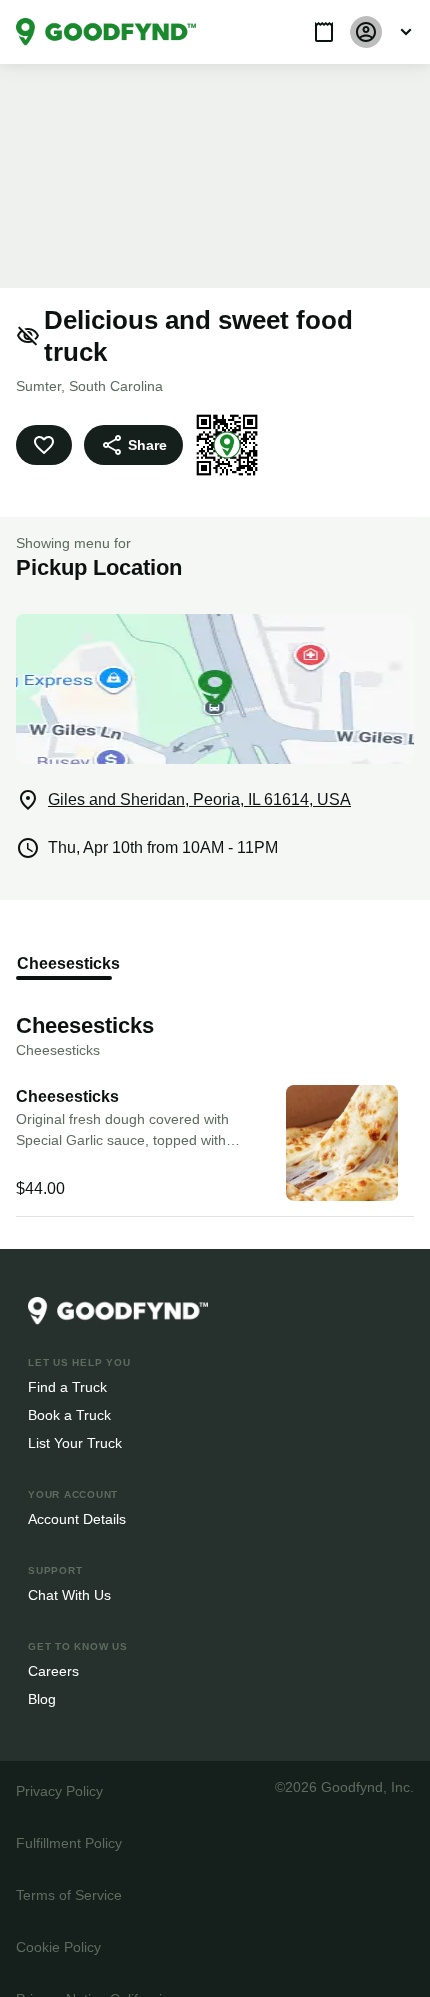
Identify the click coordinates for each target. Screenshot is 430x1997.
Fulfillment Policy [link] (68, 1810)
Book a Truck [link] (68, 1382)
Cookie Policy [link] (58, 1914)
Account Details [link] (77, 1486)
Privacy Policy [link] (58, 1758)
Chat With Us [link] (69, 1562)
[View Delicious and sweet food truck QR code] (224, 413)
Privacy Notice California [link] (92, 1966)
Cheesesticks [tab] (64, 932)
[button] (324, 32)
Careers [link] (52, 1638)
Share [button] (146, 412)
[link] (106, 32)
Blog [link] (42, 1666)
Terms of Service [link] (67, 1862)
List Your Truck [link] (73, 1410)
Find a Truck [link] (66, 1354)
